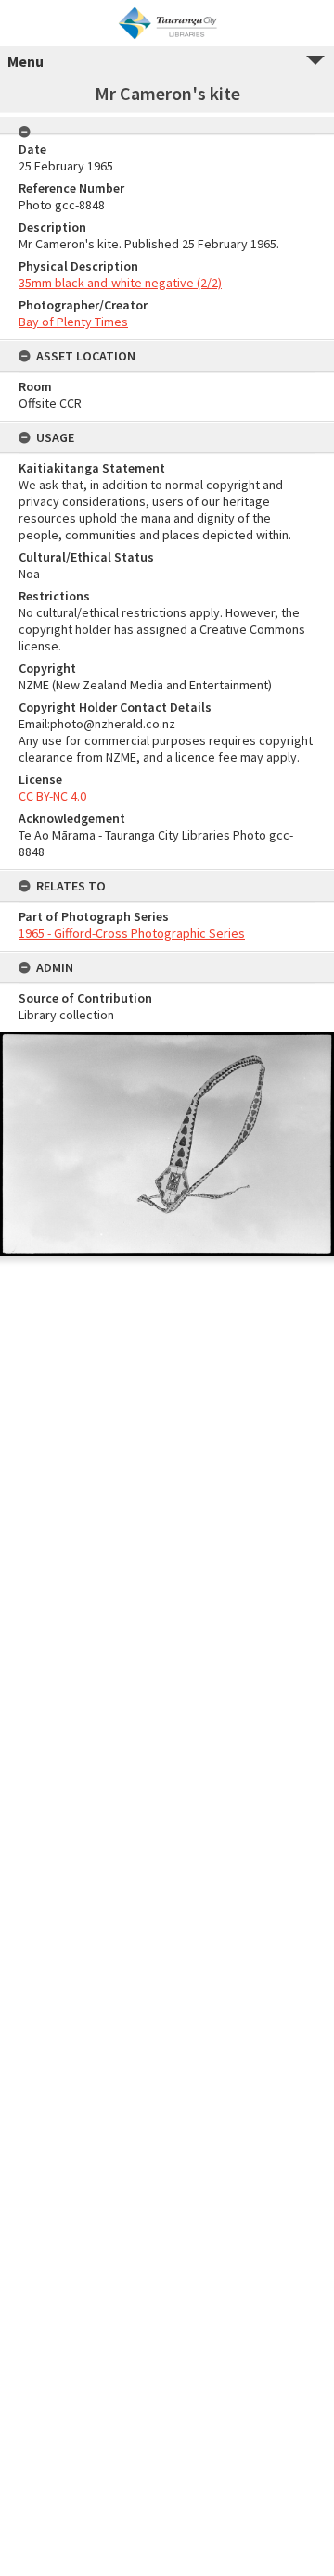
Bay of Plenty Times (73, 322)
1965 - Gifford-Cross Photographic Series (132, 933)
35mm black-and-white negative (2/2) (120, 283)
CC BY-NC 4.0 (52, 796)
